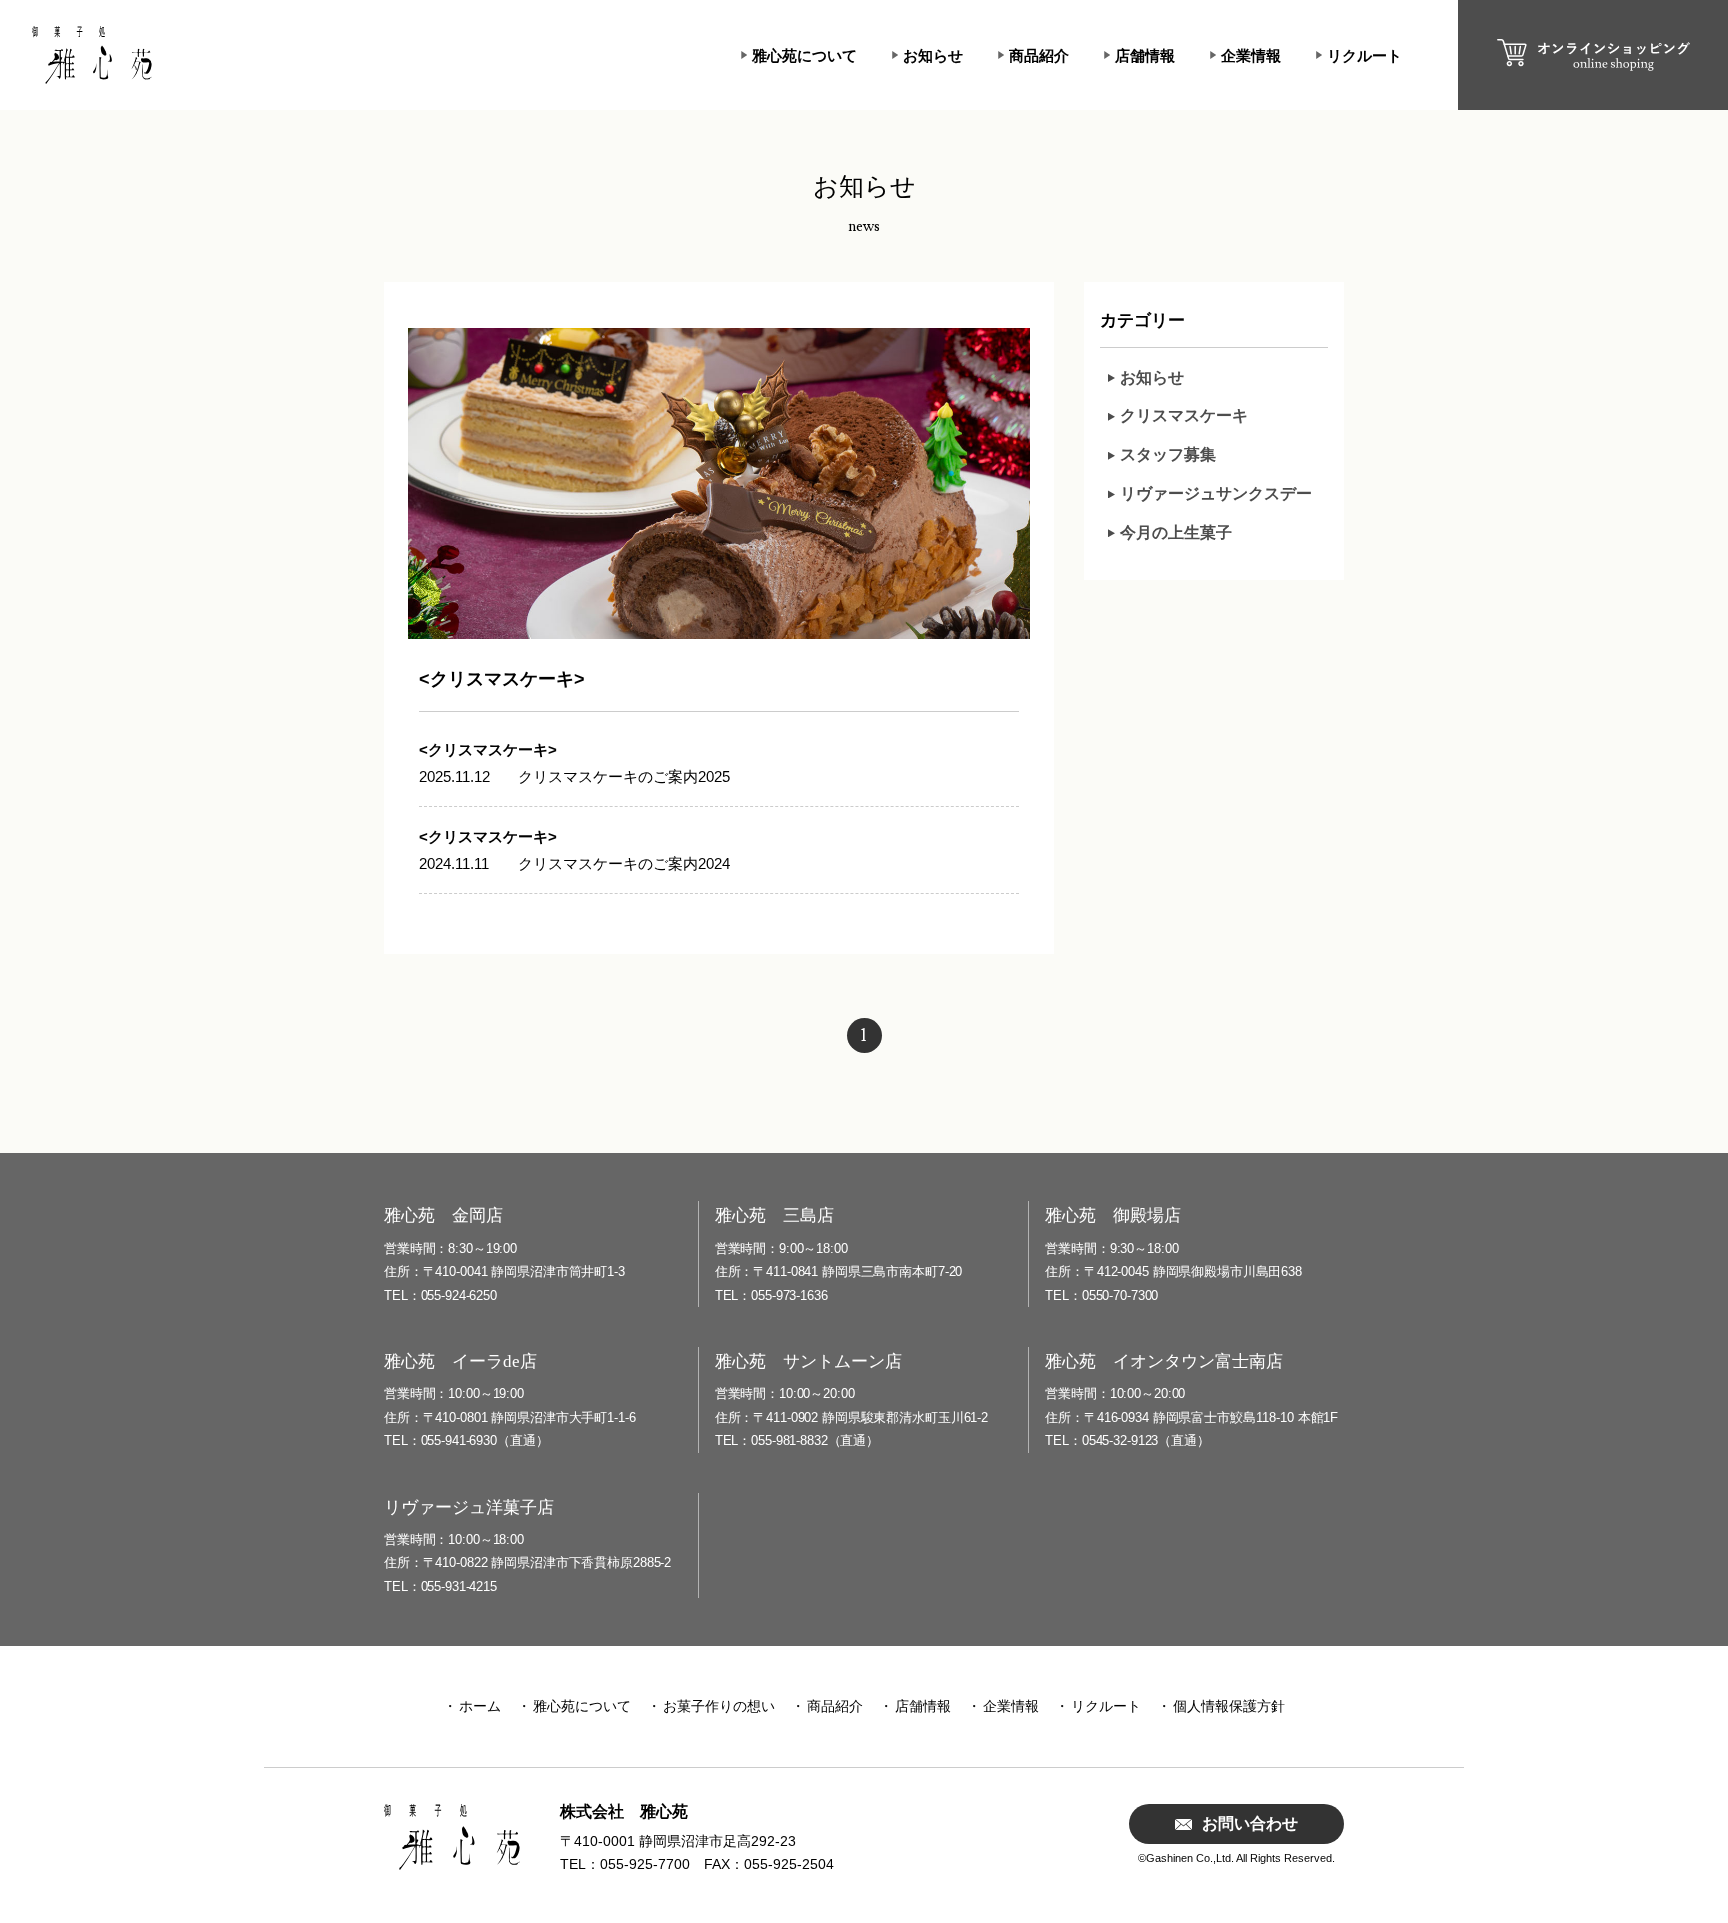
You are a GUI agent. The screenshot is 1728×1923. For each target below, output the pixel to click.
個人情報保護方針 (1229, 1706)
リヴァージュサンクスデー (1216, 493)
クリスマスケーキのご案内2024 (624, 863)
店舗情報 (1145, 55)
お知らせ (933, 55)
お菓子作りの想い (719, 1706)
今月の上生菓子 (1176, 532)
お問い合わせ (1250, 1823)
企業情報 (1251, 55)
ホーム (480, 1706)
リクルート (1364, 55)
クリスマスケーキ (1184, 415)
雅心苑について (804, 55)
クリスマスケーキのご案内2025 (624, 776)
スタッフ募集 (1168, 454)
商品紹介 (1039, 55)
